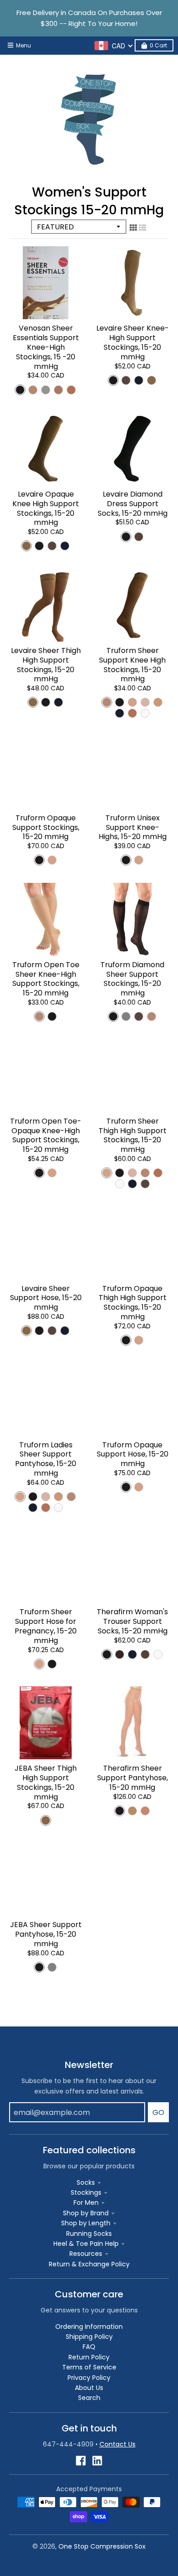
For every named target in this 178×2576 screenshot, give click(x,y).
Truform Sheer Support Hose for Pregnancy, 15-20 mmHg (46, 1626)
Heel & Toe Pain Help (86, 2244)
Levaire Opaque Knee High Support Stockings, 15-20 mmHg (46, 508)
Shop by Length (86, 2223)
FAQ (89, 2347)
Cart (158, 45)
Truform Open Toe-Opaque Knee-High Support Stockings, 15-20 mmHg (46, 1135)
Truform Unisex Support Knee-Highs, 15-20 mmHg (133, 827)
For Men (86, 2203)
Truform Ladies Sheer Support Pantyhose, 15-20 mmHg (46, 1459)
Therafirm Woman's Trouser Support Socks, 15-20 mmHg (132, 1621)
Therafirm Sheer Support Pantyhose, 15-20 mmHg (133, 1778)
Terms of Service (89, 2367)
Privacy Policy (89, 2378)
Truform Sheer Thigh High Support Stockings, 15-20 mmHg (133, 1135)
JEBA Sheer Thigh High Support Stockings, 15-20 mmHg (46, 1782)
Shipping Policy (89, 2337)
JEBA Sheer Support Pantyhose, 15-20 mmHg (46, 1934)
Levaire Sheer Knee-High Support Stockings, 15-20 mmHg (133, 342)
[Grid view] (133, 228)
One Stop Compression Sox (102, 2546)
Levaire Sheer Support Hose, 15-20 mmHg (46, 1298)
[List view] (142, 228)
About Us (89, 2388)
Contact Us (118, 2444)
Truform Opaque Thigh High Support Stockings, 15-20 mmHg (133, 1303)
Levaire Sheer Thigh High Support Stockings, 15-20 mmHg (46, 665)
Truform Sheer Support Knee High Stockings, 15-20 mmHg (132, 665)
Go (158, 2112)
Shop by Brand (86, 2213)
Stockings (86, 2192)
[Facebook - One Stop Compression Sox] (81, 2461)
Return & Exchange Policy (89, 2264)
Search (89, 2398)
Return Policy (89, 2357)
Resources (86, 2254)
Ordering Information (89, 2327)
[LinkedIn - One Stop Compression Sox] (97, 2461)
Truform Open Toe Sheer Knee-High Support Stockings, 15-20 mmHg (46, 979)
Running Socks (89, 2234)
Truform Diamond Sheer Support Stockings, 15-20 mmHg (132, 979)
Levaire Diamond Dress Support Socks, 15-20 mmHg (133, 504)
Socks (86, 2182)
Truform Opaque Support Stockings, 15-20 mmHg (46, 827)
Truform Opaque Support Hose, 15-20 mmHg (133, 1454)
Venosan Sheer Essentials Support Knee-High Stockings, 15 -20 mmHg (46, 347)
